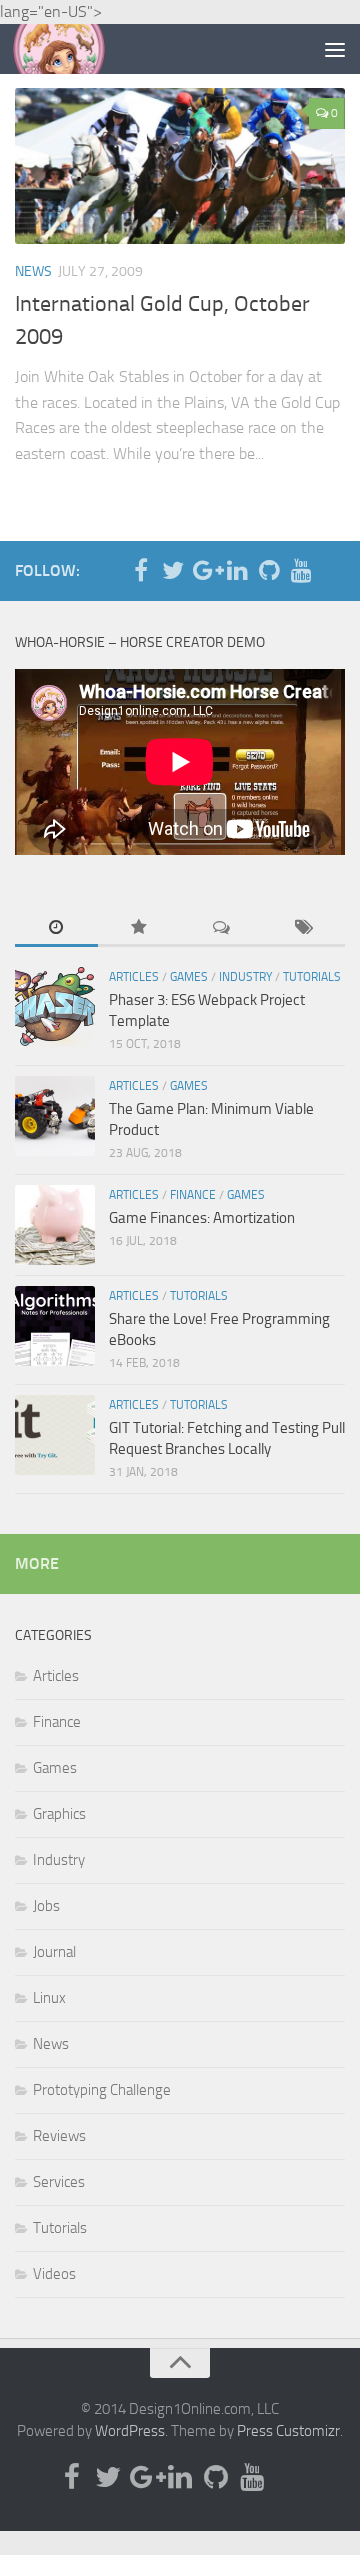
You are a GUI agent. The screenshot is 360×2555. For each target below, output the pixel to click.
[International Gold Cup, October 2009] (180, 166)
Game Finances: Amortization (202, 1218)
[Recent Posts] (56, 929)
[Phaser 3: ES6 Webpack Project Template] (55, 1007)
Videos (54, 2274)
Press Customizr (288, 2431)
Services (59, 2182)
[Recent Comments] (221, 929)
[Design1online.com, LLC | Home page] (74, 49)
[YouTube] (301, 570)
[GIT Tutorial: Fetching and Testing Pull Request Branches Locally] (55, 1435)
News (33, 271)
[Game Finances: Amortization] (55, 1225)
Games (189, 977)
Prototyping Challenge (102, 2090)
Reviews (59, 2136)
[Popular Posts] (139, 929)
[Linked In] (237, 570)
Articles (134, 977)
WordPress (130, 2431)
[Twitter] (173, 570)
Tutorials (312, 977)
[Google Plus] (205, 570)
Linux (49, 1998)
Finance (193, 1195)
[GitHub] (269, 570)
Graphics (59, 1814)
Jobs (46, 1906)
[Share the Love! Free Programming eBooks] (55, 1326)
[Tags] (304, 929)
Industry (245, 977)
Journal (54, 1952)
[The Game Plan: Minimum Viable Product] (55, 1116)
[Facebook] (141, 570)
